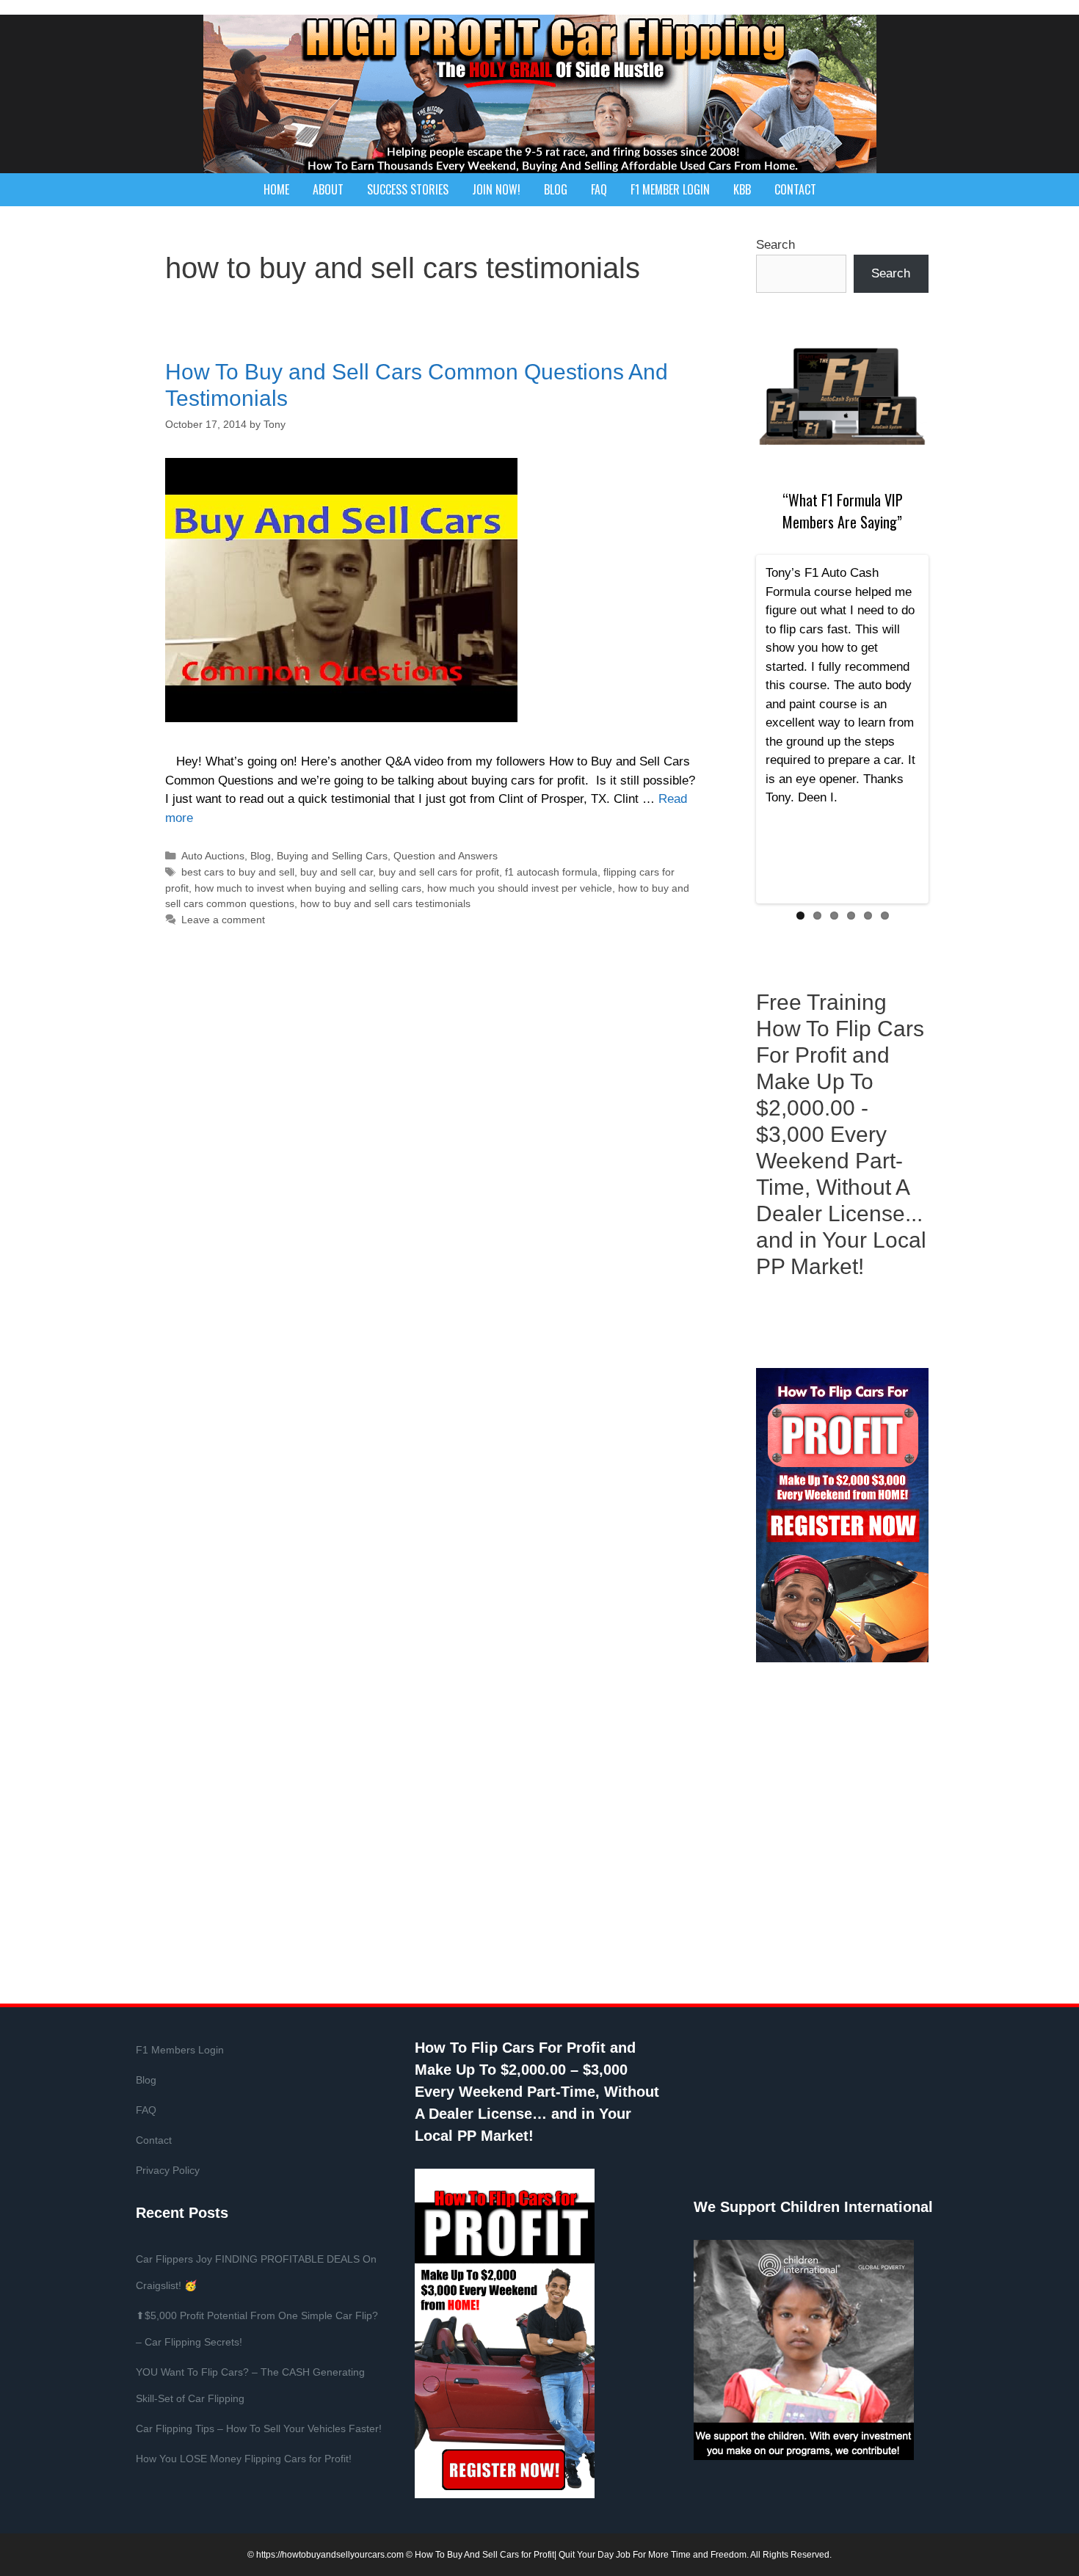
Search (775, 245)
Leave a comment (223, 920)
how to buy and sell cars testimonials (385, 903)
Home (276, 189)
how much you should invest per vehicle (520, 888)
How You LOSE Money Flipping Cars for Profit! (244, 2459)
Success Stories (408, 189)
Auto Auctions (213, 856)
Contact (795, 189)
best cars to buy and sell (238, 872)
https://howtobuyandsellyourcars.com (330, 2555)
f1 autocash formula (551, 872)
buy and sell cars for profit (439, 872)
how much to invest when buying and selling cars (308, 888)
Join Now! (496, 189)
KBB (742, 189)
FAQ (599, 189)
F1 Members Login (180, 2050)
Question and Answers (446, 856)
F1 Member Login (670, 189)
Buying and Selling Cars (332, 856)
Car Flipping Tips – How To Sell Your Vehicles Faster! (259, 2428)
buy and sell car (337, 872)
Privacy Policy (168, 2170)
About (328, 189)
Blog (556, 189)
